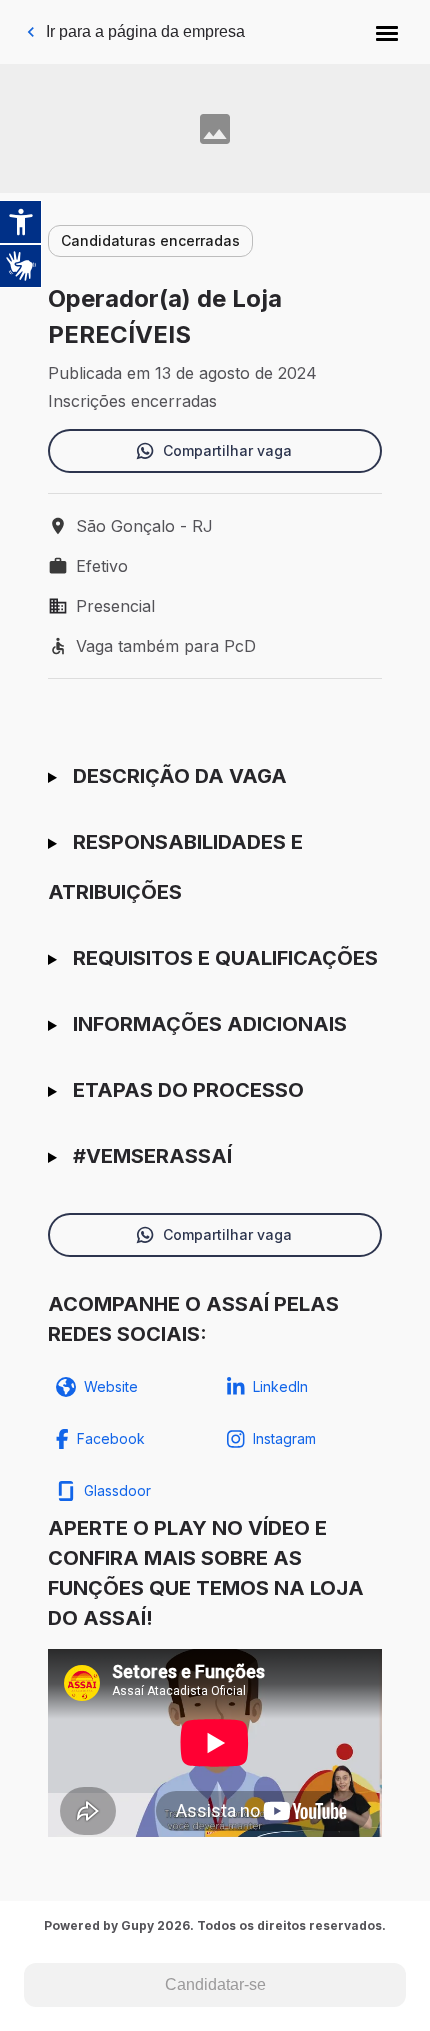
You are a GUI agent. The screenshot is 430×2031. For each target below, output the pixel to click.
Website (111, 1386)
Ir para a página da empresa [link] (145, 31)
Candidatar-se (215, 1984)
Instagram (284, 1438)
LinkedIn (280, 1386)
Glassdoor (117, 1490)
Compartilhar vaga (227, 450)
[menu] (387, 32)
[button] (387, 32)
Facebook (111, 1438)
